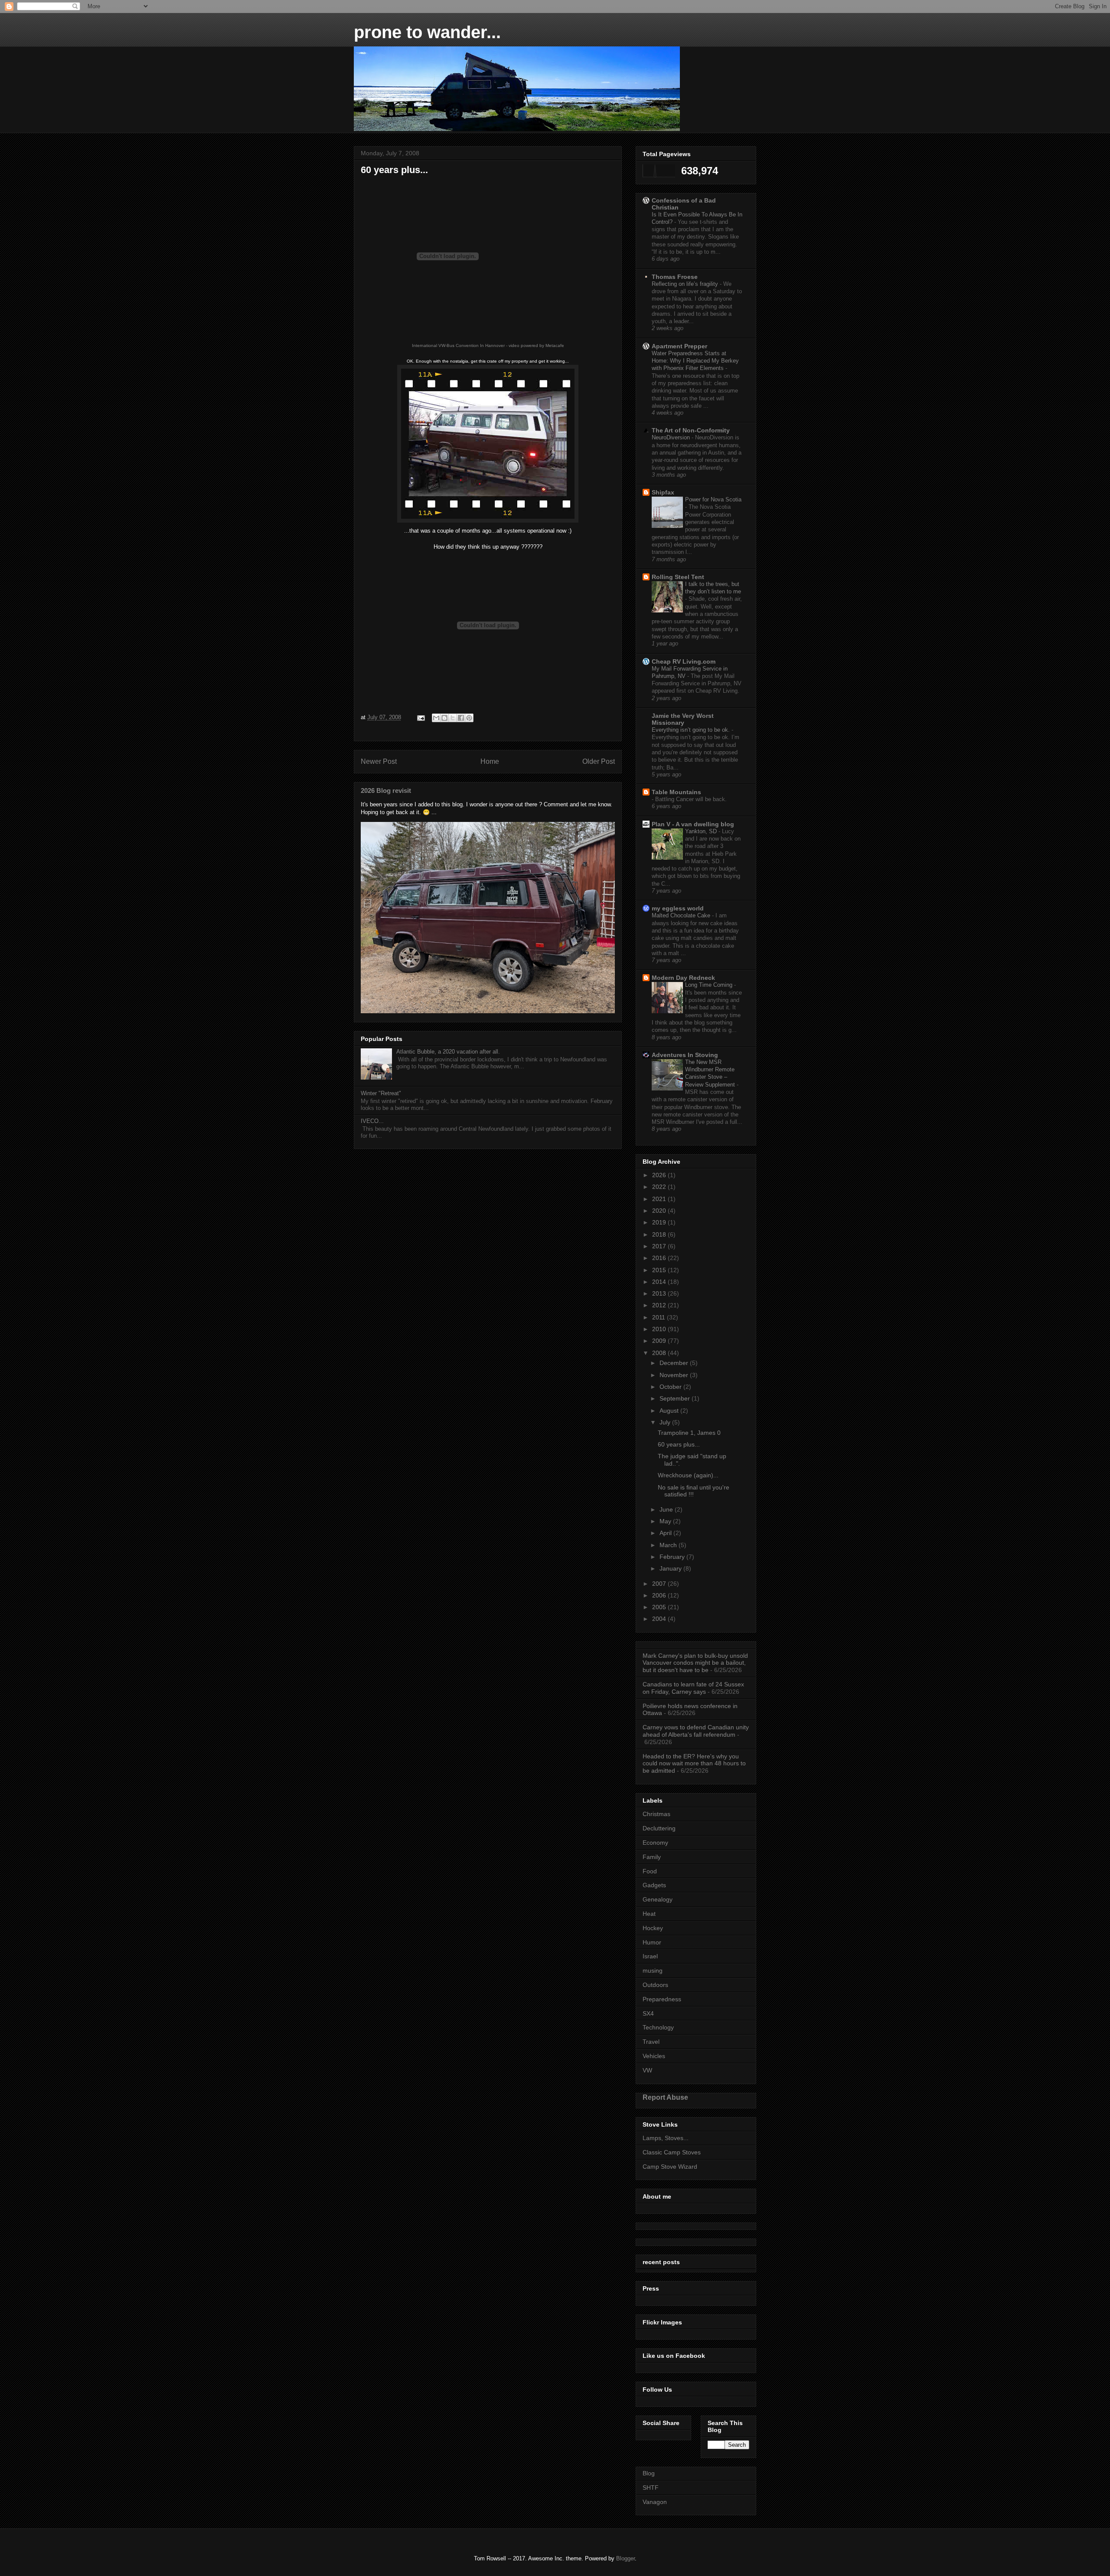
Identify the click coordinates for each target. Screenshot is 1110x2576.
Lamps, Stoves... (666, 2138)
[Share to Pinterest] (469, 718)
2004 (660, 1619)
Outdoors (655, 1985)
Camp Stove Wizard (670, 2167)
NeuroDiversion (672, 437)
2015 (660, 1270)
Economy (655, 1843)
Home (490, 761)
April (666, 1533)
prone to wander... (427, 32)
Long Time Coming (710, 985)
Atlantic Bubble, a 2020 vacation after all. (448, 1052)
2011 (659, 1317)
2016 (660, 1258)
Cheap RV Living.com (684, 661)
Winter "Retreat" (381, 1093)
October (671, 1387)
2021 (660, 1199)
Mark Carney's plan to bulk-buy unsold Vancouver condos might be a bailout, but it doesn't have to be (695, 1663)
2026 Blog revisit (386, 790)
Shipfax (663, 492)
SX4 (648, 2013)
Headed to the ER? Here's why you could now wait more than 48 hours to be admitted (694, 1764)
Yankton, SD (702, 831)
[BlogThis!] (444, 718)
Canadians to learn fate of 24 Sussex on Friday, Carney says (693, 1688)
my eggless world (678, 908)
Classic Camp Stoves (672, 2152)
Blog (649, 2473)
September (676, 1398)
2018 (660, 1234)
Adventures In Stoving (685, 1055)
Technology (658, 2027)
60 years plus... (679, 1444)
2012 (660, 1305)
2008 (660, 1353)
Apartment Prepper (679, 346)
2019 (660, 1222)
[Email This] (436, 718)
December (675, 1363)
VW (647, 2070)
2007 (660, 1584)
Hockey (653, 1928)
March (669, 1545)
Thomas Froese (675, 277)
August (670, 1411)
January (671, 1568)
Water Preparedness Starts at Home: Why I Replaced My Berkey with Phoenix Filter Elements (695, 361)
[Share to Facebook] (461, 718)
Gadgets (654, 1885)
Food (650, 1871)
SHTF (651, 2488)
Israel (650, 1956)
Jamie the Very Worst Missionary (683, 719)
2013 (660, 1293)
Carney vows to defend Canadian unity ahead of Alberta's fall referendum (696, 1731)
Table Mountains (676, 792)
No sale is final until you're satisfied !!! (694, 1491)
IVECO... (372, 1121)
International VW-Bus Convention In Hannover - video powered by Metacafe (488, 345)
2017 (660, 1246)
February (673, 1557)
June (667, 1509)
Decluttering (659, 1828)
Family (652, 1857)
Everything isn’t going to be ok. (692, 730)
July (666, 1422)
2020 (660, 1211)
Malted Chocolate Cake (682, 915)
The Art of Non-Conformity (691, 430)
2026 (660, 1175)
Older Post (599, 761)
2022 (660, 1187)
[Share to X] (453, 718)
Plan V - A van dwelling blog (693, 824)
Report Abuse (665, 2097)
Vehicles (654, 2056)
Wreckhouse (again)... (688, 1475)
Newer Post (379, 761)
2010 (660, 1329)
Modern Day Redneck (683, 978)
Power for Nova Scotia (713, 499)
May (666, 1521)
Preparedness (662, 1999)
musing (653, 1970)
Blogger (625, 2558)
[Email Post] (420, 717)
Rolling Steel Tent (678, 577)
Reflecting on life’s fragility (686, 284)
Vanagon (655, 2502)
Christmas (656, 1814)
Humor (652, 1942)
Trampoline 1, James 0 (689, 1433)
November (675, 1375)
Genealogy (658, 1899)
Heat (649, 1914)
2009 (660, 1341)
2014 (660, 1282)
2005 (660, 1607)
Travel (651, 2042)
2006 (660, 1595)
